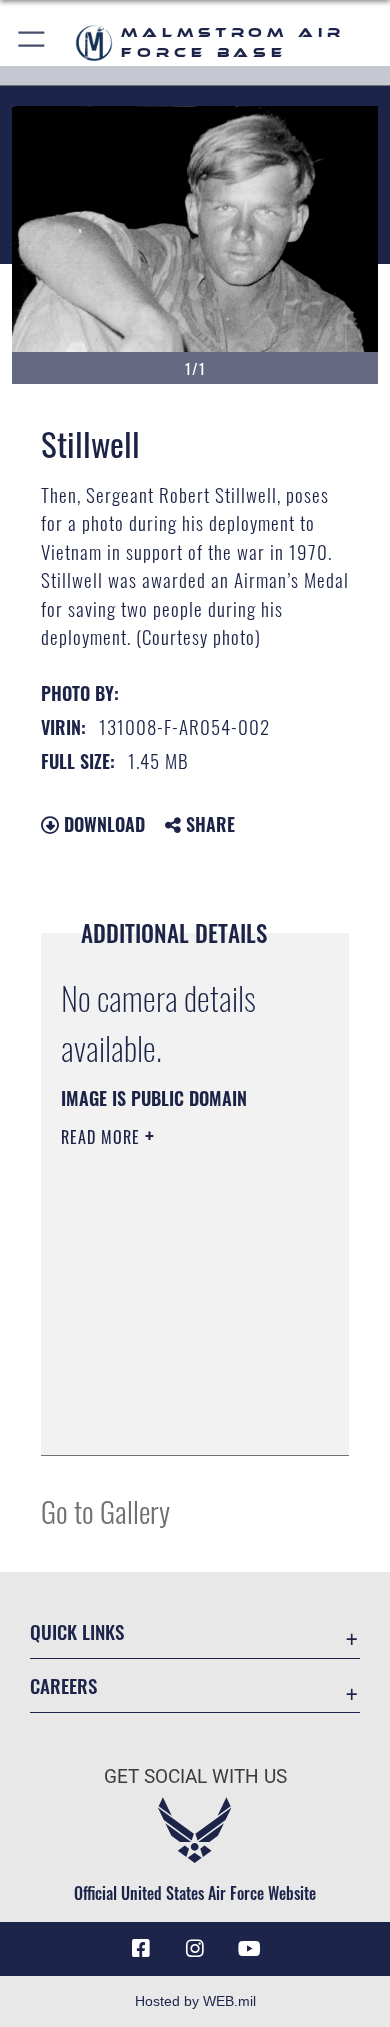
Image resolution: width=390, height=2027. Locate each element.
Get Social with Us (195, 1776)
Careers (63, 1685)
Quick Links (77, 1631)
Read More (103, 1137)
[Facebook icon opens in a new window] (141, 1949)
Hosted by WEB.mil (195, 2001)
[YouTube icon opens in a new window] (249, 1949)
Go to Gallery (105, 1510)
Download (102, 824)
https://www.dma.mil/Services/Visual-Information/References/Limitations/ (182, 1418)
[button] (32, 42)
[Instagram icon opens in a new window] (195, 1949)
